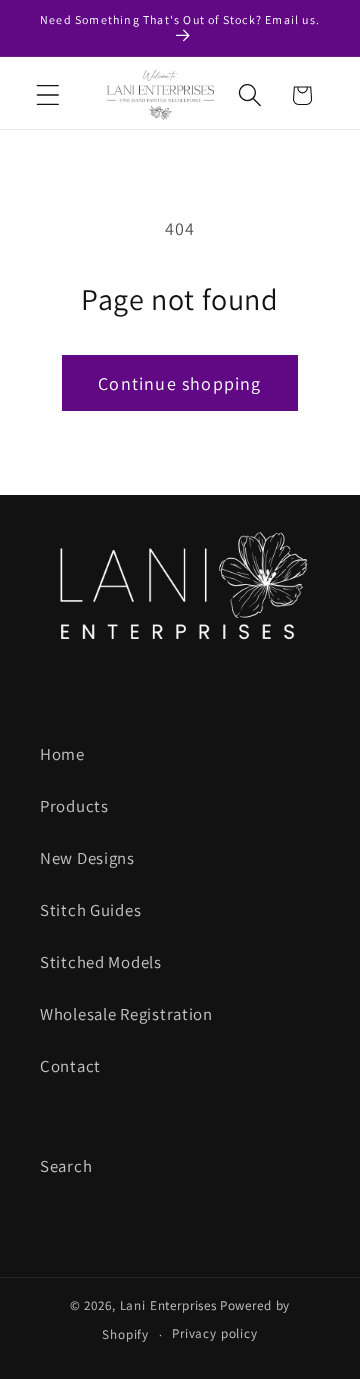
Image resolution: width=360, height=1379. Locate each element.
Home (62, 754)
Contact (70, 1066)
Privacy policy (215, 1333)
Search (66, 1166)
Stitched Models (101, 962)
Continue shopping (179, 383)
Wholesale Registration (126, 1014)
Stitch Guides (90, 910)
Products (74, 806)
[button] (48, 95)
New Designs (87, 858)
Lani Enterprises (168, 1305)
